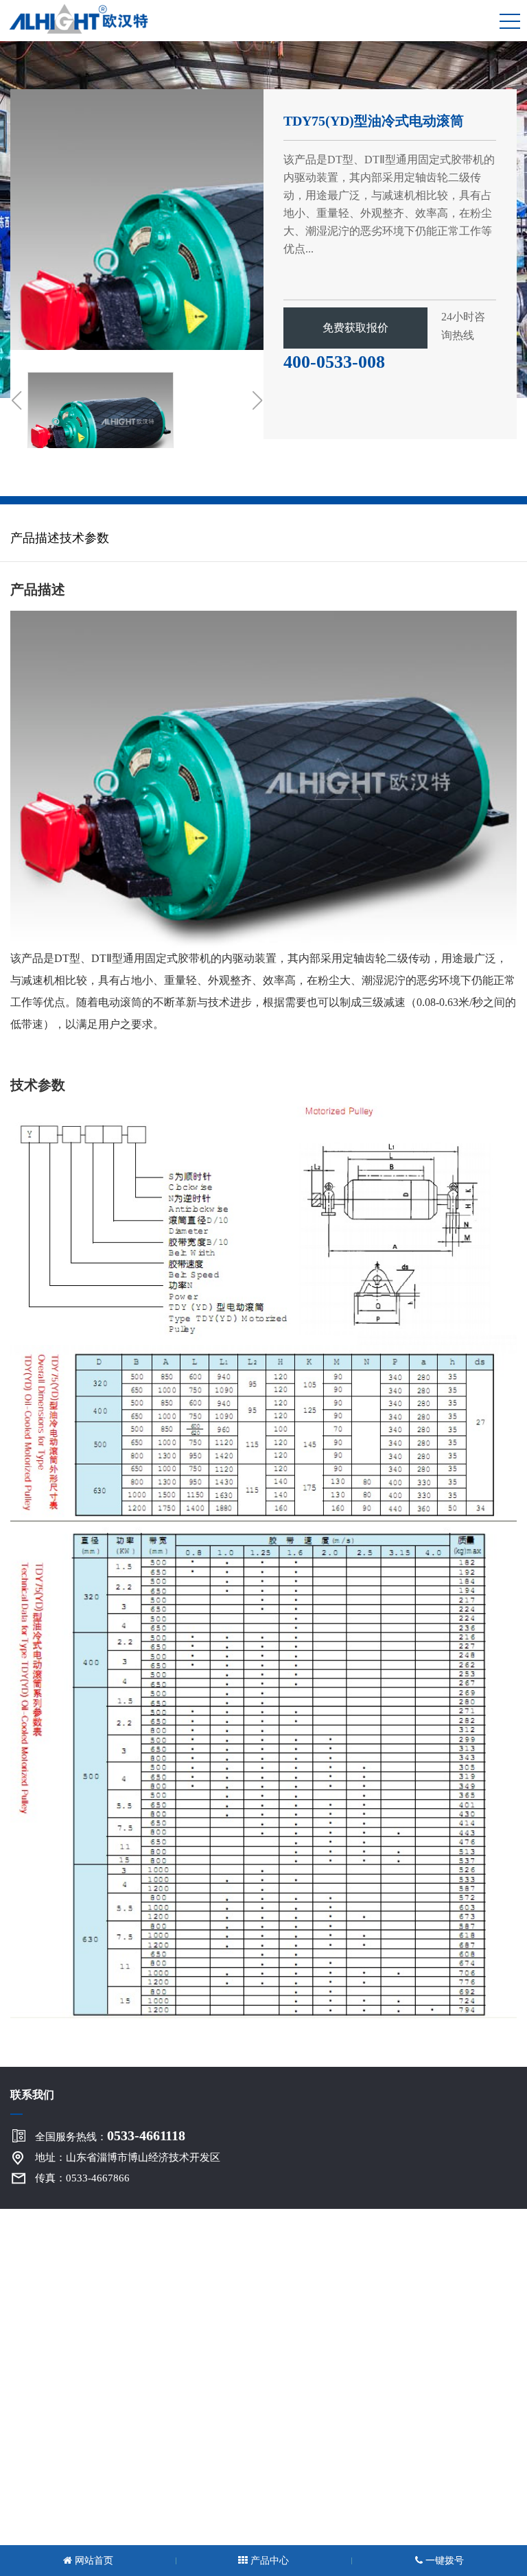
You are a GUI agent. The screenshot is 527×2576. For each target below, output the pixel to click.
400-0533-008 (334, 362)
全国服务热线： (110, 2135)
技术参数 (84, 538)
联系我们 (32, 2095)
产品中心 (268, 2561)
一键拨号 (443, 2561)
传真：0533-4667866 (82, 2178)
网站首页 (93, 2561)
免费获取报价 (355, 328)
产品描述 (35, 538)
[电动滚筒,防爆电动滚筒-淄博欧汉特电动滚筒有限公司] (85, 17)
